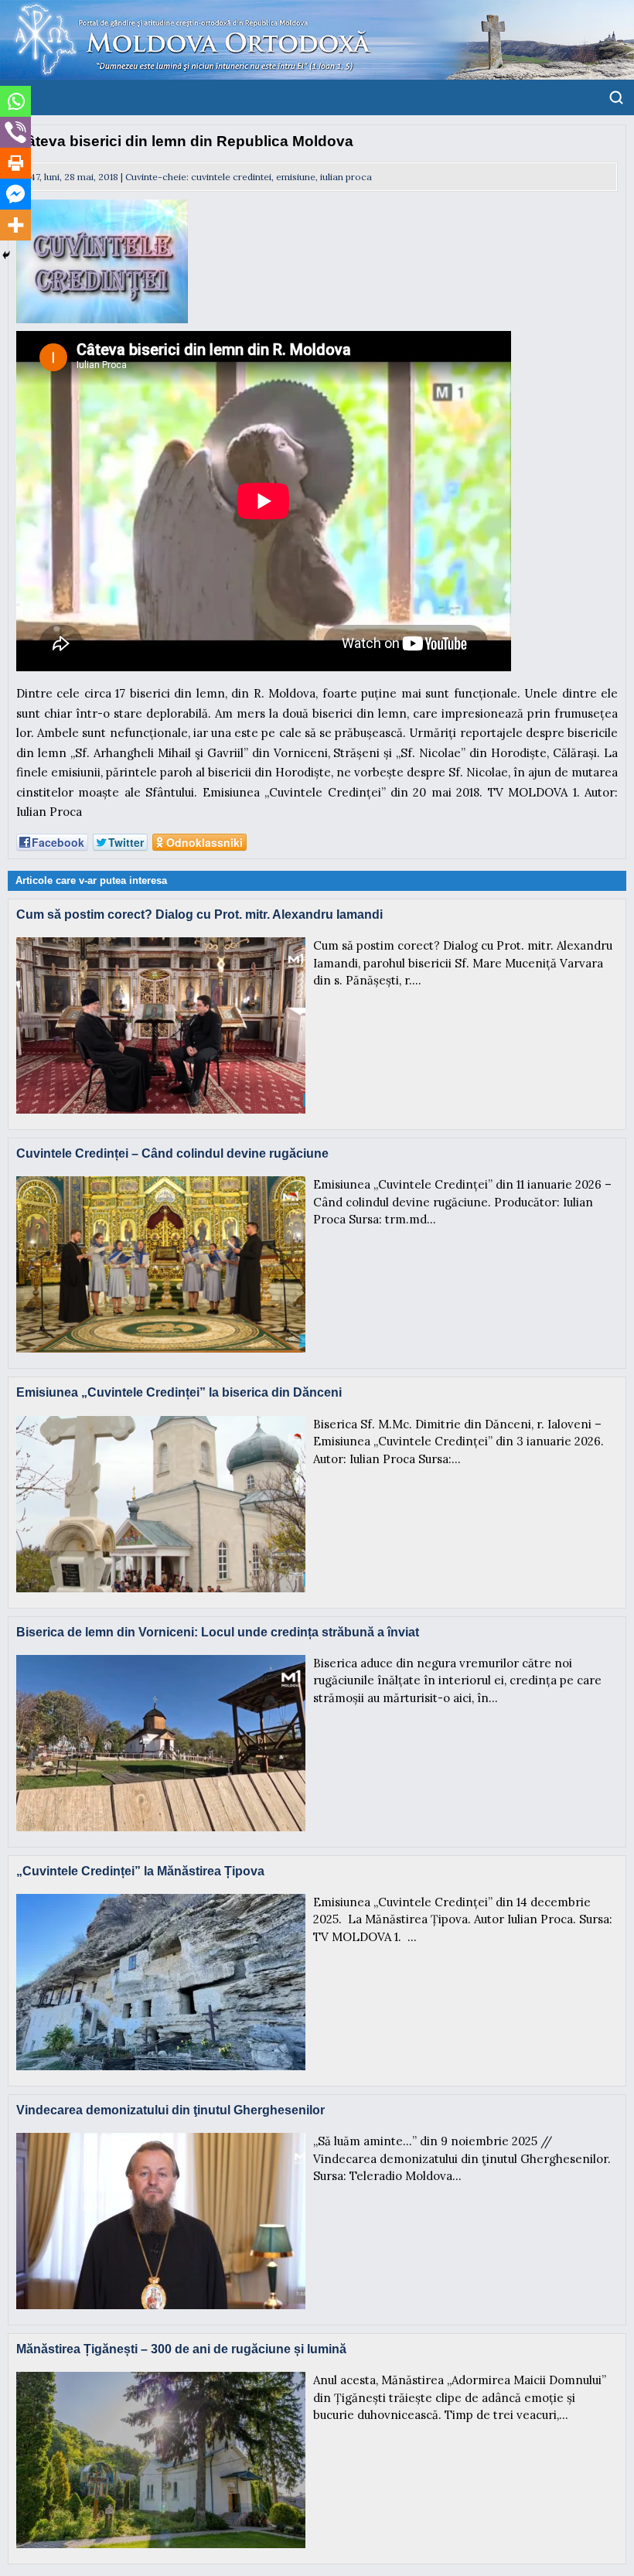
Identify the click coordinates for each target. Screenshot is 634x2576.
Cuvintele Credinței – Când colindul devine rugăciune (172, 1153)
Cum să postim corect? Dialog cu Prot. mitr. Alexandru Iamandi (199, 914)
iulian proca (346, 177)
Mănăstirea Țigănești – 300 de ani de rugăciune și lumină (181, 2349)
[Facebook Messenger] (15, 194)
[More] (15, 225)
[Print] (15, 163)
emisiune (296, 177)
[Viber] (15, 132)
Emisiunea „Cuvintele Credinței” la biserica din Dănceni (179, 1392)
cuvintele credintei (231, 177)
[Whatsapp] (15, 101)
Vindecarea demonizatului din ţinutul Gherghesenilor (170, 2110)
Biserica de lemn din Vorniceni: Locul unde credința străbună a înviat (218, 1632)
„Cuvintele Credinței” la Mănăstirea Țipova (140, 1871)
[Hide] (6, 255)
